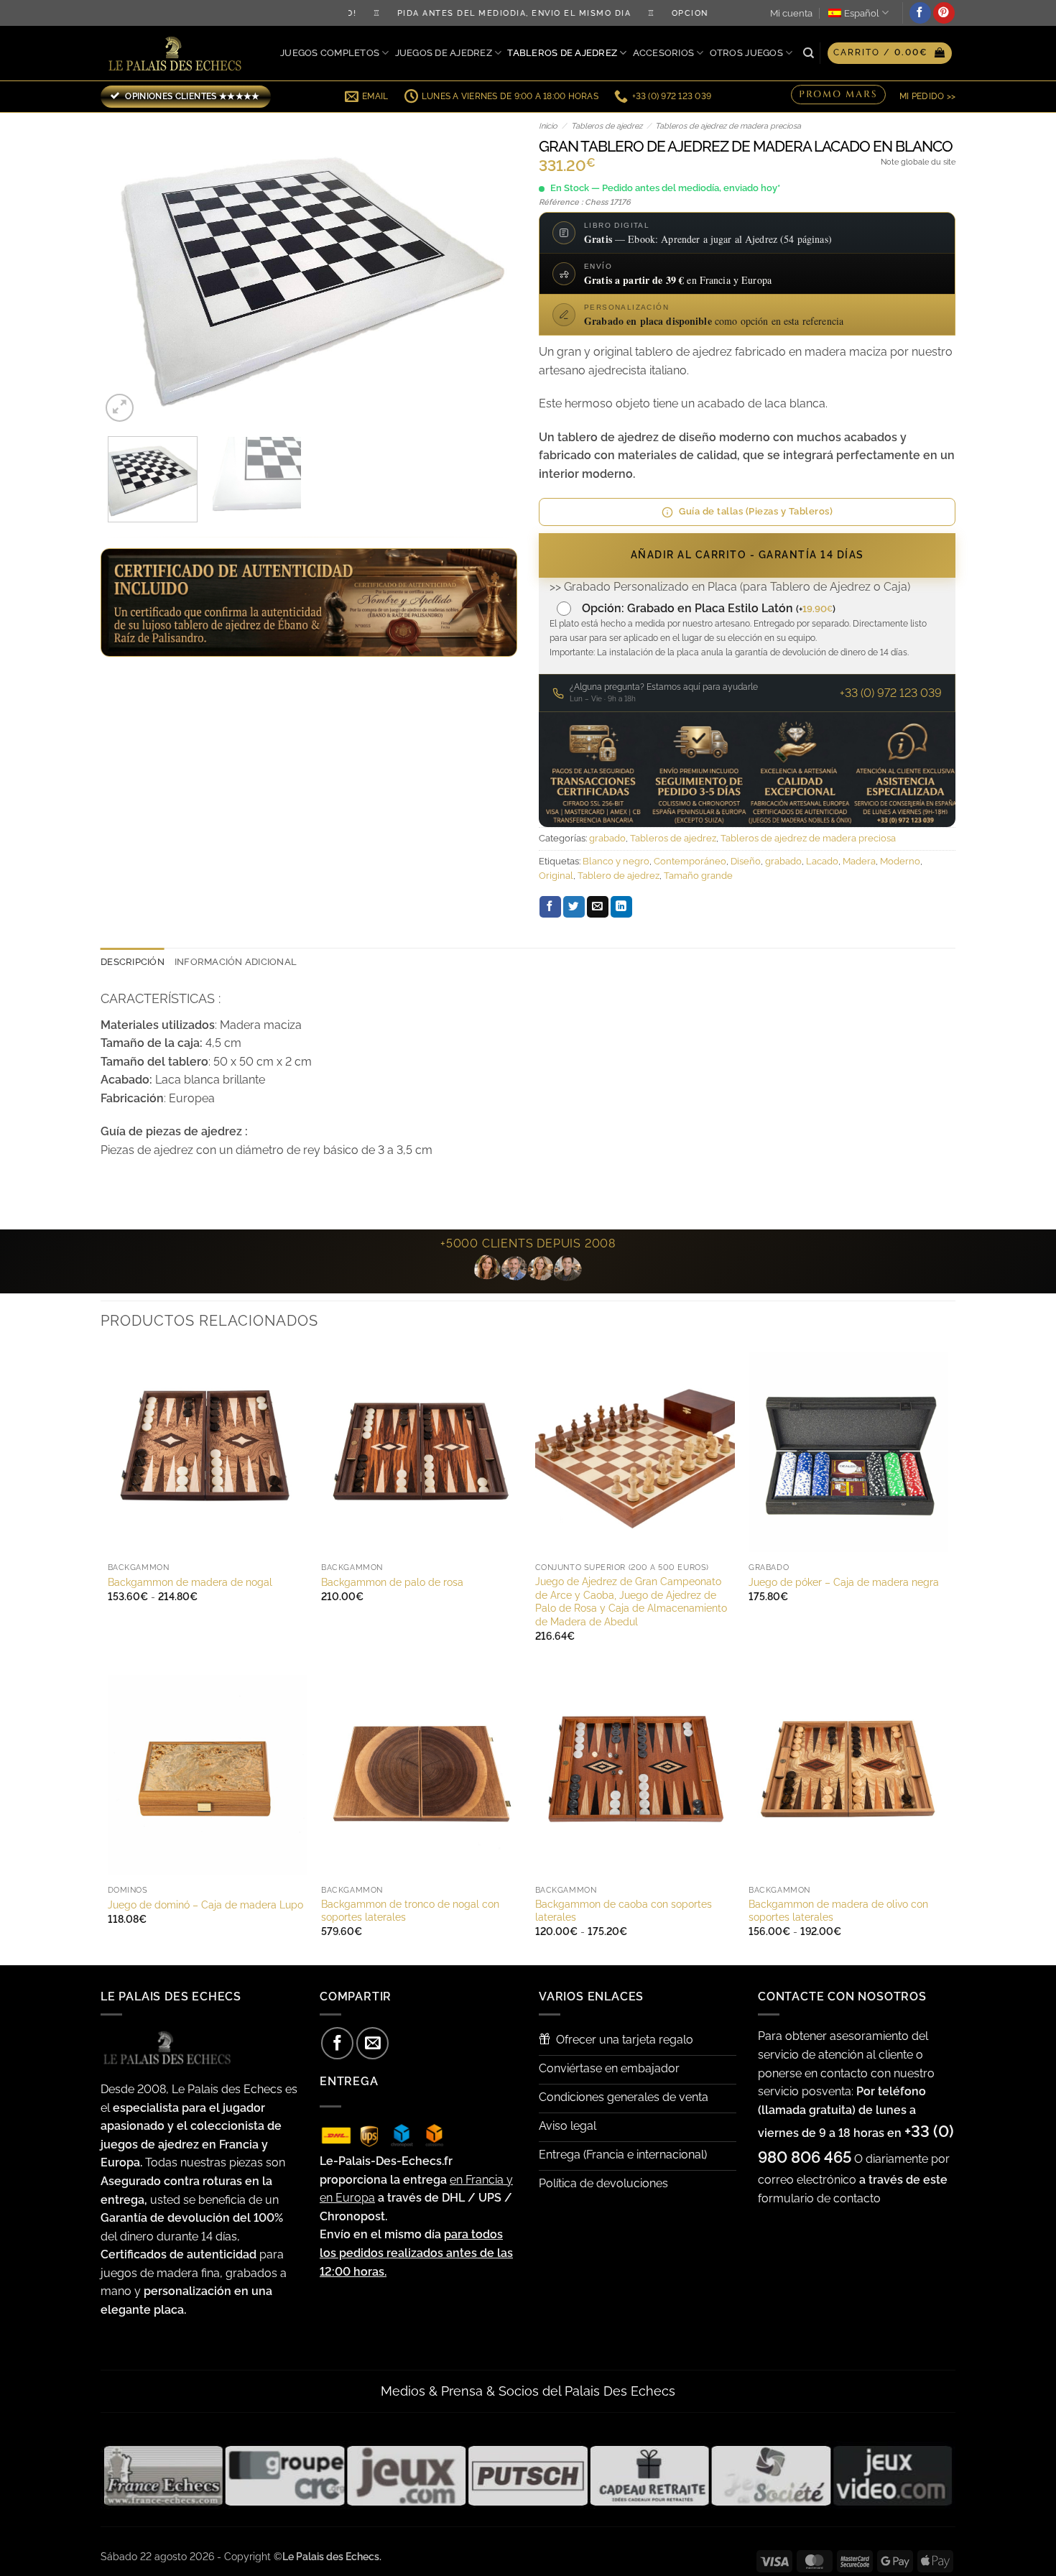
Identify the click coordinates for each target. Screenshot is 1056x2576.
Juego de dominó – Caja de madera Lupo (205, 1905)
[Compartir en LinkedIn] (621, 907)
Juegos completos (330, 53)
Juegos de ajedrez (444, 53)
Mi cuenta (791, 13)
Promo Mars (838, 96)
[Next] (491, 269)
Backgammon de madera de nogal (190, 1582)
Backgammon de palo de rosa (392, 1582)
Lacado (822, 861)
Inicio (548, 126)
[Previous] (127, 269)
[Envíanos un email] (372, 2043)
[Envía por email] (598, 907)
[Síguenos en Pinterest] (944, 13)
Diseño (746, 861)
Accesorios (664, 53)
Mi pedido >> (927, 96)
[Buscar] (809, 53)
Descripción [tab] (133, 962)
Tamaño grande (698, 876)
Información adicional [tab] (236, 962)
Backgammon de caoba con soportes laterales (624, 1911)
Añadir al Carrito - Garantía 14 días (747, 555)
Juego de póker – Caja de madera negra (844, 1582)
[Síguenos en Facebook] (920, 13)
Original (556, 876)
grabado (607, 838)
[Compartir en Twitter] (574, 907)
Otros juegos (746, 53)
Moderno (900, 861)
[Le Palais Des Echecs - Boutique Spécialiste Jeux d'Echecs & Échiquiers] (178, 54)
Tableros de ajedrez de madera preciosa (728, 126)
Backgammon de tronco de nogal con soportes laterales (410, 1911)
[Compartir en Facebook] (550, 907)
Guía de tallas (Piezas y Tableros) (756, 511)
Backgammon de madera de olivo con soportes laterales (838, 1911)
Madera (859, 861)
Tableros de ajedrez (562, 53)
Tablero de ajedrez (619, 876)
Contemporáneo (690, 861)
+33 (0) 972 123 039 (891, 693)
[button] (890, 53)
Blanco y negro (616, 861)
